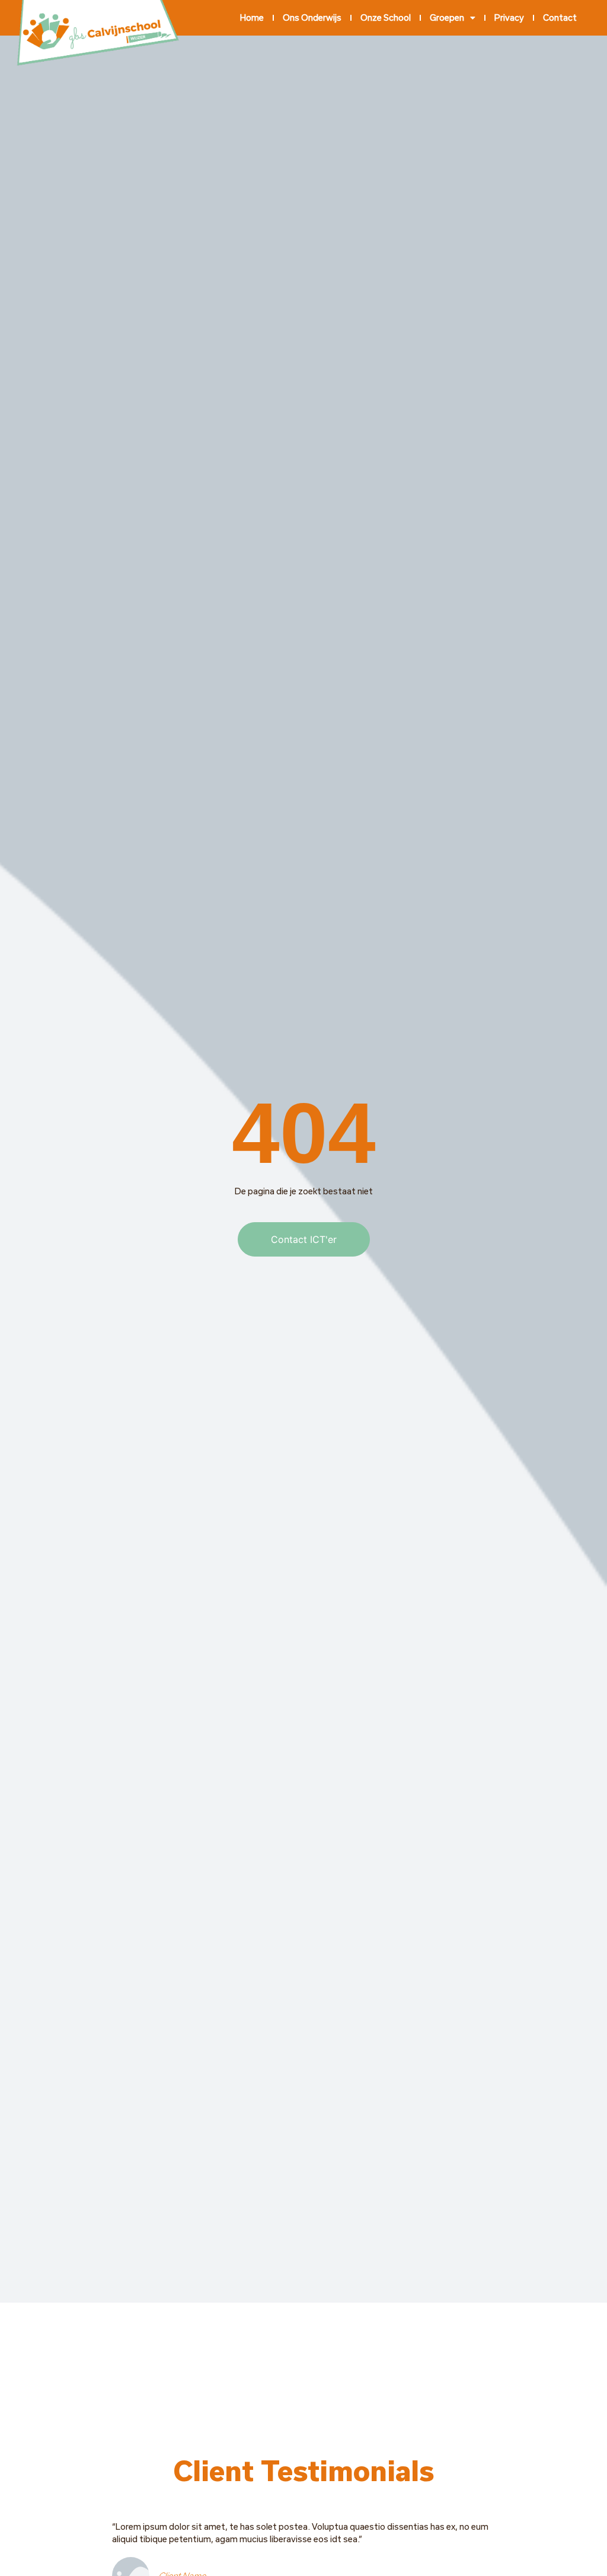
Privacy (509, 17)
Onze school (386, 17)
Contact (560, 17)
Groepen (447, 17)
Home (252, 17)
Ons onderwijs (312, 17)
